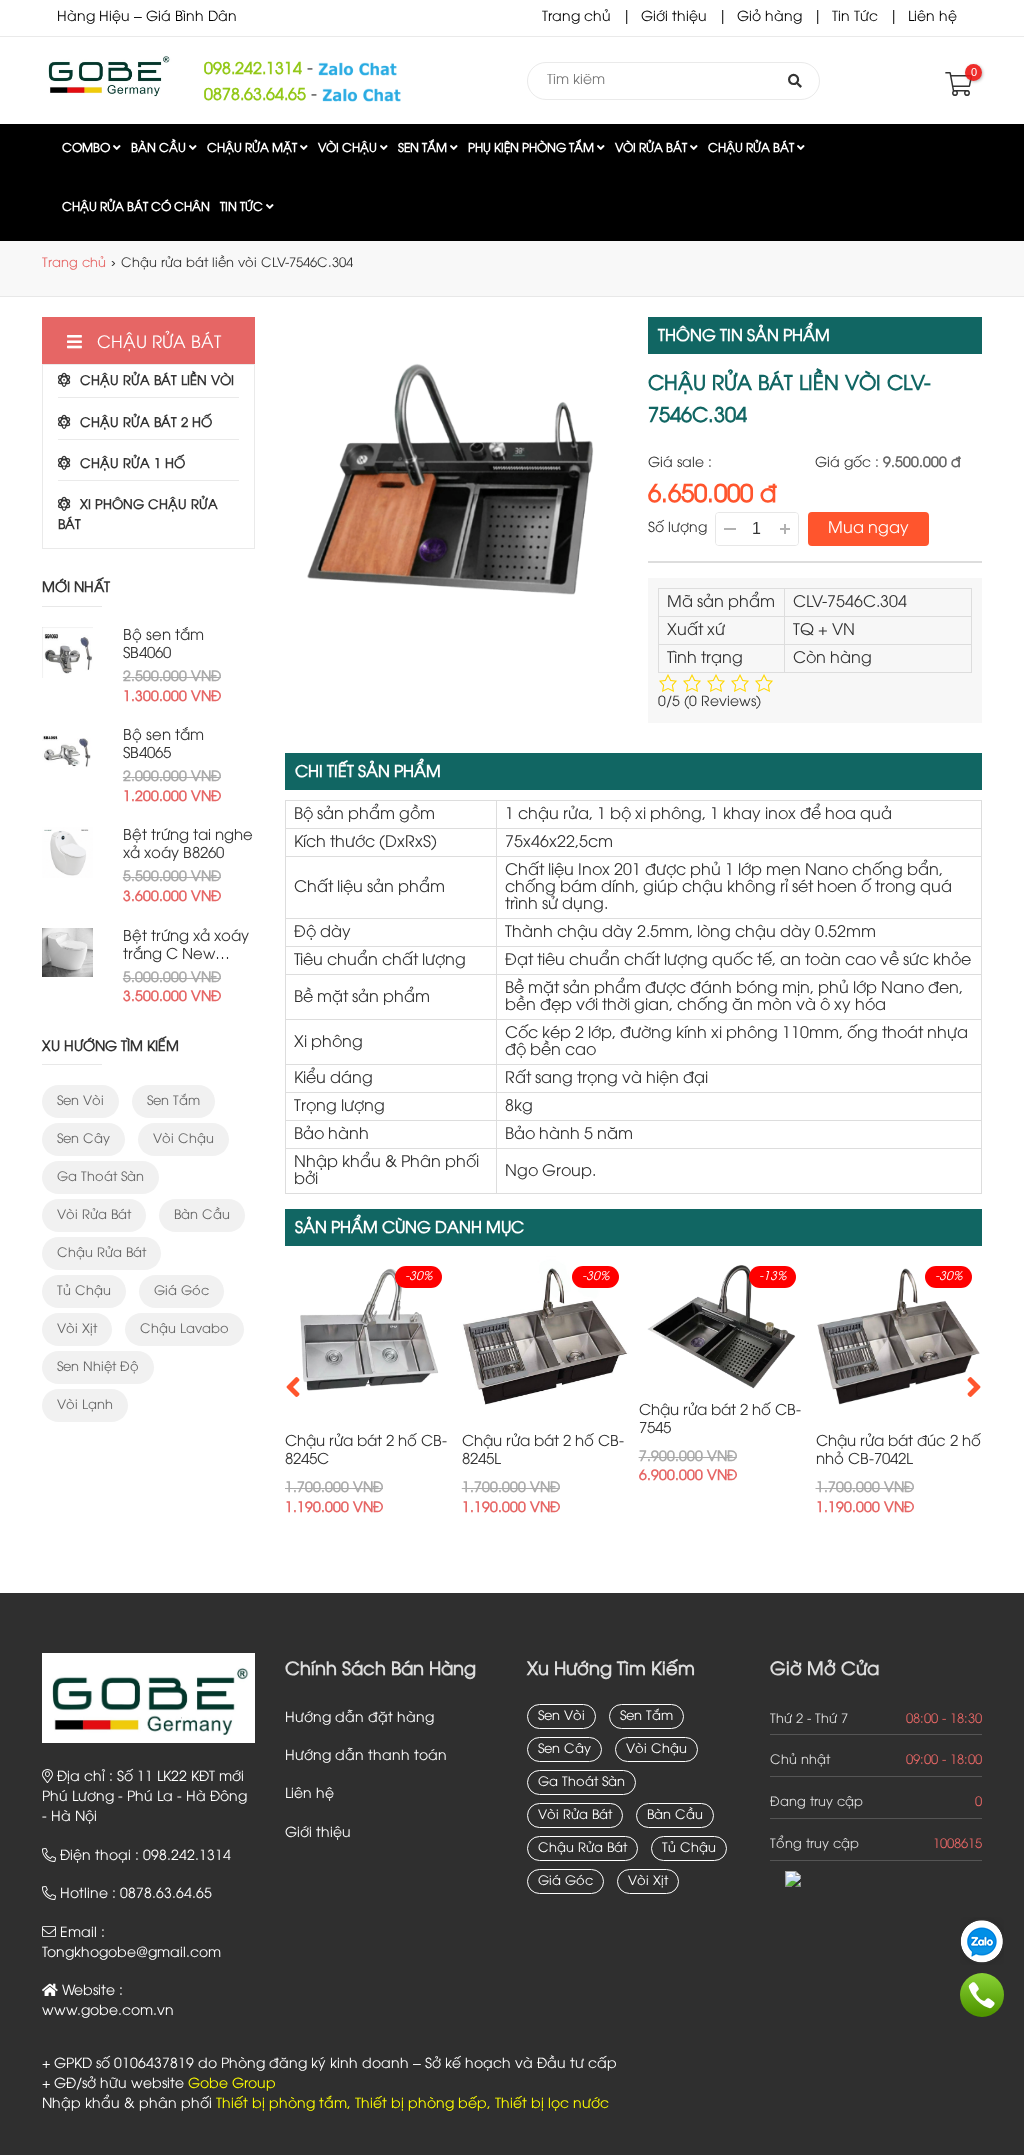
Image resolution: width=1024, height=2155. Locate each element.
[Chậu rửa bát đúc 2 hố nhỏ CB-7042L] (722, 1339)
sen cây (83, 1139)
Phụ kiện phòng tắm (532, 148)
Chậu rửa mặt (253, 148)
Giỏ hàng (769, 17)
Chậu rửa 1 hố (132, 464)
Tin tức (243, 207)
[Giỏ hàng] (956, 89)
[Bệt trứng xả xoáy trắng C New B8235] (67, 952)
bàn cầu (202, 1215)
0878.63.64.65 (255, 95)
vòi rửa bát (94, 1215)
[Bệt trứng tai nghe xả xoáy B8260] (67, 852)
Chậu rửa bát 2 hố (146, 423)
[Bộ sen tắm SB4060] (67, 652)
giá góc (181, 1291)
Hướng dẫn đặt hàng (359, 1718)
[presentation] (293, 1387)
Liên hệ (932, 17)
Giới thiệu (674, 17)
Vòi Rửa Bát (652, 148)
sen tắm (173, 1101)
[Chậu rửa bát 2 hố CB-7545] (545, 1323)
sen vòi (80, 1101)
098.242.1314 (253, 69)
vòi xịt (77, 1329)
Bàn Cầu (160, 148)
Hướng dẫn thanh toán (366, 1756)
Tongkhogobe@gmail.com (131, 1953)
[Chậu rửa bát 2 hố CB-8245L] (368, 1339)
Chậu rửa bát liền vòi (157, 381)
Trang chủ (576, 17)
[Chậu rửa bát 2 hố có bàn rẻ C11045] (898, 1339)
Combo (87, 148)
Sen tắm (424, 148)
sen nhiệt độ (98, 1367)
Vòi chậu (349, 148)
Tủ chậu (84, 1291)
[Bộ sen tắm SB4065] (67, 752)
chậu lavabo (184, 1329)
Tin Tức (855, 17)
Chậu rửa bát (752, 148)
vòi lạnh (85, 1405)
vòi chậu (183, 1139)
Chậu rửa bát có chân (136, 207)
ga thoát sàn (100, 1177)
